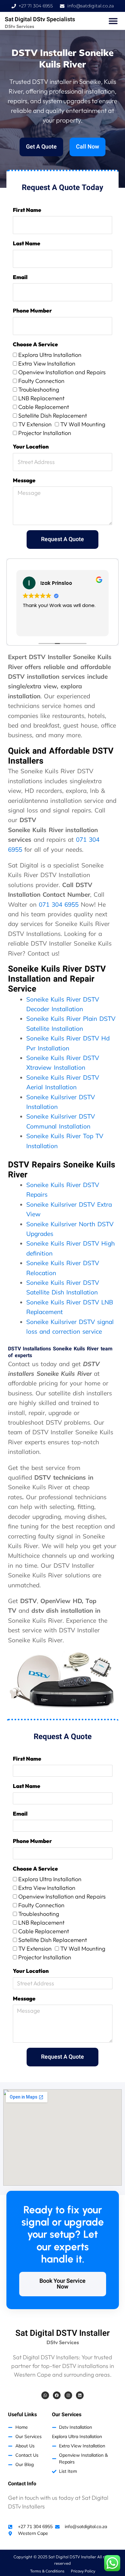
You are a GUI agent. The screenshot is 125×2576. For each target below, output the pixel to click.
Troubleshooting (39, 390)
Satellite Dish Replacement (53, 416)
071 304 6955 (59, 904)
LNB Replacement (41, 398)
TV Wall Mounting (83, 424)
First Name (27, 210)
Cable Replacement (44, 407)
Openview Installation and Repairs (62, 372)
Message (24, 480)
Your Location (31, 446)
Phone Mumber (32, 310)
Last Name (27, 243)
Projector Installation (45, 433)
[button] (113, 21)
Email (20, 277)
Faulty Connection (41, 381)
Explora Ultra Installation (50, 355)
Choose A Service (35, 344)
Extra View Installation (47, 363)
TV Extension (35, 424)
